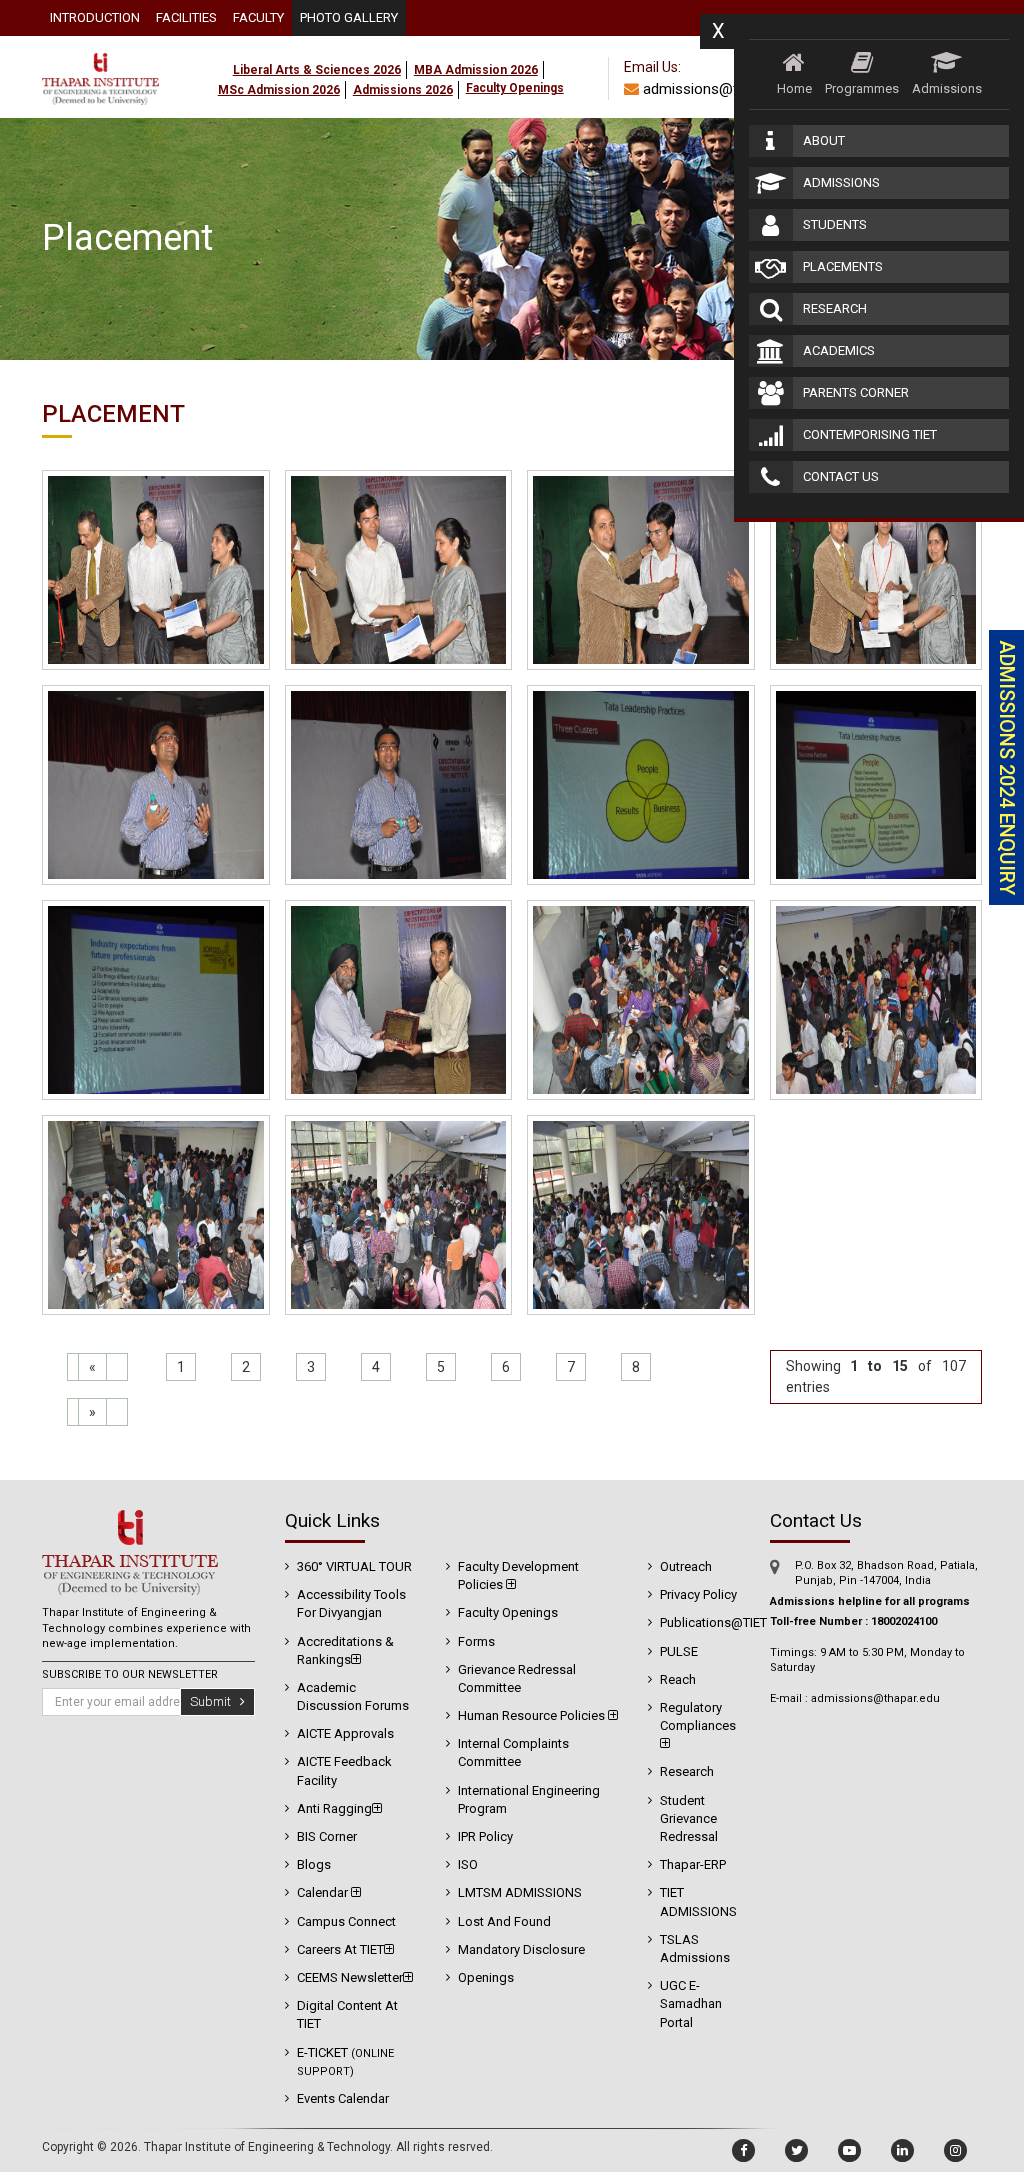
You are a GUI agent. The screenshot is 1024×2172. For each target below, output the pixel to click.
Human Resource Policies (533, 1715)
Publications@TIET (713, 1622)
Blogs (314, 1864)
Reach (678, 1679)
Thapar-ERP (693, 1864)
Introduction (95, 17)
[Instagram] (955, 2150)
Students (835, 224)
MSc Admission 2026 (279, 90)
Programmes (862, 88)
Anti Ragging (334, 1808)
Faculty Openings (508, 1612)
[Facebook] (743, 2150)
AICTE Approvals (345, 1733)
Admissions (947, 88)
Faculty (258, 17)
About (824, 140)
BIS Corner (327, 1836)
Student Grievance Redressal (689, 1818)
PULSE (679, 1651)
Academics (839, 350)
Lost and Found (504, 1921)
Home (794, 88)
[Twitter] (796, 2150)
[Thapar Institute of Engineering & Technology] (100, 48)
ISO (468, 1864)
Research (835, 308)
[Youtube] (849, 2150)
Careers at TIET (340, 1949)
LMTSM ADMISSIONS (520, 1892)
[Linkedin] (902, 2150)
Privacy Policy (698, 1594)
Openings (486, 1977)
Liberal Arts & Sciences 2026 (317, 70)
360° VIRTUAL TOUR (354, 1566)
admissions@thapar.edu (720, 89)
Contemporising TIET (870, 434)
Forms (476, 1641)
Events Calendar (343, 2098)
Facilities (186, 17)
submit (215, 1701)
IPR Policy (485, 1836)
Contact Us (841, 476)
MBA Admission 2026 (476, 70)
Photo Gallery (349, 17)
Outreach (686, 1566)
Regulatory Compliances (698, 1716)
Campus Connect (346, 1921)
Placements (843, 266)
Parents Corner (856, 392)
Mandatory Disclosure (521, 1949)
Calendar (324, 1892)
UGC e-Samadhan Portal (691, 2003)
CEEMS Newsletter (350, 1977)
